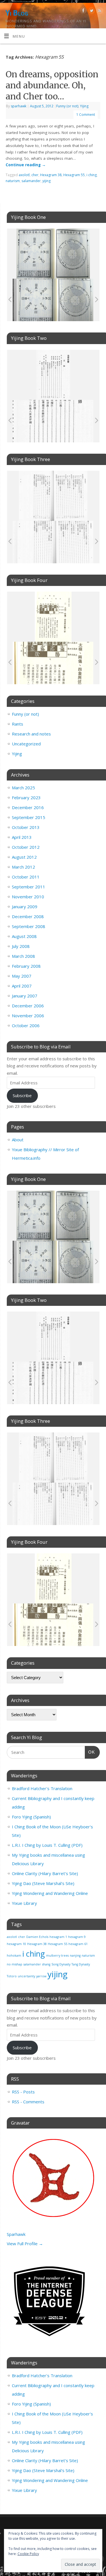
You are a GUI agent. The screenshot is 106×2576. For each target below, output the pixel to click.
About (18, 1140)
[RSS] (99, 11)
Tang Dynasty (81, 1964)
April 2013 (22, 837)
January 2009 (25, 907)
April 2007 (22, 986)
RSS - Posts (23, 2092)
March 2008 (23, 956)
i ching (92, 175)
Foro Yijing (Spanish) (31, 1817)
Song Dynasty (61, 1964)
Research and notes (31, 734)
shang (46, 1964)
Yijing (84, 106)
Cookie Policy (28, 2554)
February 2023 (26, 797)
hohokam (14, 1956)
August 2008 (24, 936)
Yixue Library (24, 1903)
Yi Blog (17, 13)
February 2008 (26, 966)
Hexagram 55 (74, 175)
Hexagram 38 (51, 175)
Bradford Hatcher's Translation (42, 1788)
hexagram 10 (16, 1944)
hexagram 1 (58, 1937)
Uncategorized (26, 744)
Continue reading (26, 165)
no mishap (15, 1964)
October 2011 (26, 877)
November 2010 (28, 897)
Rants (18, 724)
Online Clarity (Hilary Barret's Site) (45, 1873)
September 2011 (29, 887)
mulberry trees (57, 1956)
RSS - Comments (28, 2102)
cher (35, 175)
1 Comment (86, 115)
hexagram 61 (78, 1944)
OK (90, 1752)
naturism (13, 181)
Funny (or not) (67, 106)
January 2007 (25, 996)
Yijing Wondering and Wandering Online (50, 1893)
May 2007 (22, 976)
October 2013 (26, 827)
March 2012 (23, 867)
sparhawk (19, 106)
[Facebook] (83, 11)
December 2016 (28, 807)
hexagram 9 (77, 1937)
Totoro (12, 1976)
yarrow (41, 1976)
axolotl (24, 175)
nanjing (75, 1956)
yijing (46, 181)
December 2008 (28, 916)
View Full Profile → (25, 2244)
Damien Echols (37, 1937)
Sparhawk (16, 2234)
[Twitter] (91, 11)
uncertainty (26, 1976)
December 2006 (28, 1006)
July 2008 (21, 946)
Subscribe (22, 1095)
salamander (31, 181)
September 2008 (29, 926)
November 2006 (28, 1016)
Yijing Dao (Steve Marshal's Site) (43, 1883)
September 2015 (29, 817)
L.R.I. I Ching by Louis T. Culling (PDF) (47, 1845)
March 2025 (23, 788)
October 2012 (26, 847)
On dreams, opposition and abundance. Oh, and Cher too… (52, 85)
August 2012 (24, 857)
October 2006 (26, 1025)
